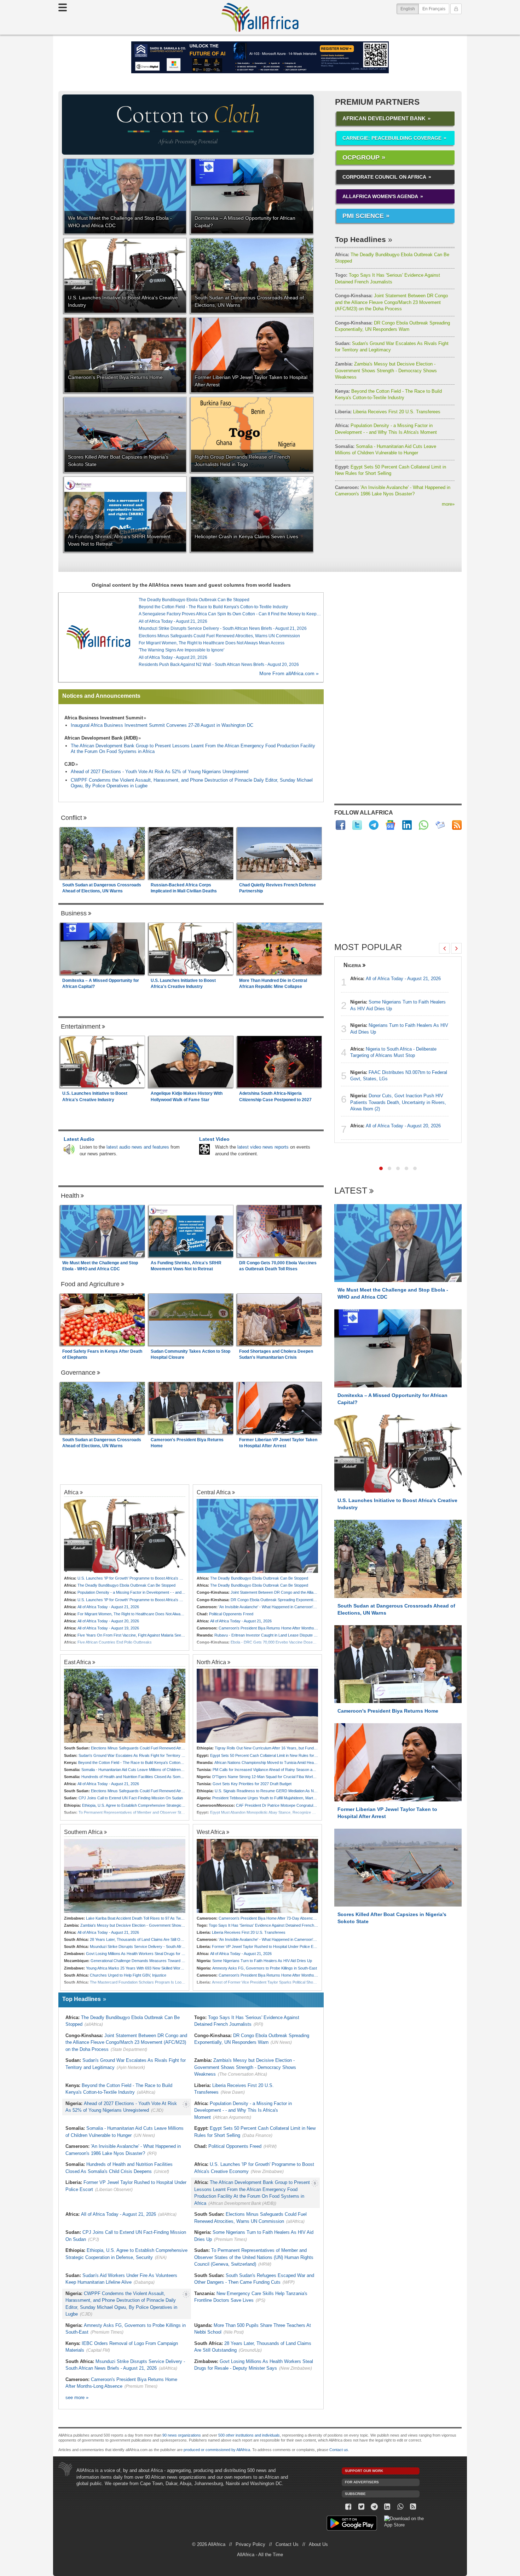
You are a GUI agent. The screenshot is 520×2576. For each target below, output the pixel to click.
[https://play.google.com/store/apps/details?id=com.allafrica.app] (352, 2524)
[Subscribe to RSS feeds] (457, 825)
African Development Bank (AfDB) (101, 738)
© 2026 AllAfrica (209, 2544)
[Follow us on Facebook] (348, 2507)
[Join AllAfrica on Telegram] (374, 825)
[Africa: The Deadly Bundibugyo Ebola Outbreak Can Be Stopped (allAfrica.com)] (257, 1536)
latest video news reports (263, 1147)
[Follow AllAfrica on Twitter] (357, 825)
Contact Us (287, 2544)
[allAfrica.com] (98, 637)
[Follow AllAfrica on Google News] (390, 825)
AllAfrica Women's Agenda (380, 196)
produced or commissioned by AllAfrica (217, 2450)
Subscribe (355, 2494)
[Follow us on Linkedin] (387, 2507)
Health (70, 1196)
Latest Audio (79, 1139)
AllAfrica (260, 17)
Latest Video (214, 1139)
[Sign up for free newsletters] (440, 825)
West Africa (211, 1832)
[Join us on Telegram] (374, 2507)
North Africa (211, 1662)
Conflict (71, 818)
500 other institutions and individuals (249, 2435)
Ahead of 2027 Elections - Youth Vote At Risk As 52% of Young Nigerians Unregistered (160, 772)
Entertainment (81, 1027)
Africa (71, 1492)
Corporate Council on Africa (384, 177)
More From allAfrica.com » (289, 674)
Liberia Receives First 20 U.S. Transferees (388, 412)
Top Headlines (360, 239)
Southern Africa (83, 1832)
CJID (70, 764)
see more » (77, 2397)
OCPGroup (361, 157)
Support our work (364, 2471)
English (410, 9)
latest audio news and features (138, 1147)
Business (74, 913)
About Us (318, 2544)
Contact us (339, 2450)
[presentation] (444, 948)
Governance (78, 1373)
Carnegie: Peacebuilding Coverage (392, 138)
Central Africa (214, 1492)
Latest (351, 1191)
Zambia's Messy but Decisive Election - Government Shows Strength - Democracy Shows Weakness (386, 370)
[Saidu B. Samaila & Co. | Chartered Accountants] (260, 57)
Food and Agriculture (90, 1284)
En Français (434, 9)
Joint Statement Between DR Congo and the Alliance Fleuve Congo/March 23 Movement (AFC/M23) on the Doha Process (391, 302)
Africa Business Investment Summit (104, 718)
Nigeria (352, 965)
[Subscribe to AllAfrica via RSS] (413, 2507)
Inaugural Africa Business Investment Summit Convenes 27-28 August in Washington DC (162, 725)
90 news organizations (182, 2435)
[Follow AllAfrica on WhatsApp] (424, 825)
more (448, 504)
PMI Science (363, 216)
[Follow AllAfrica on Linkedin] (407, 825)
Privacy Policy (250, 2544)
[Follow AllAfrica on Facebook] (340, 825)
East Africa (77, 1662)
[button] (381, 1168)
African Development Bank (384, 118)
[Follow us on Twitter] (361, 2507)
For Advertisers (362, 2482)
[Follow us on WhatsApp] (400, 2507)
